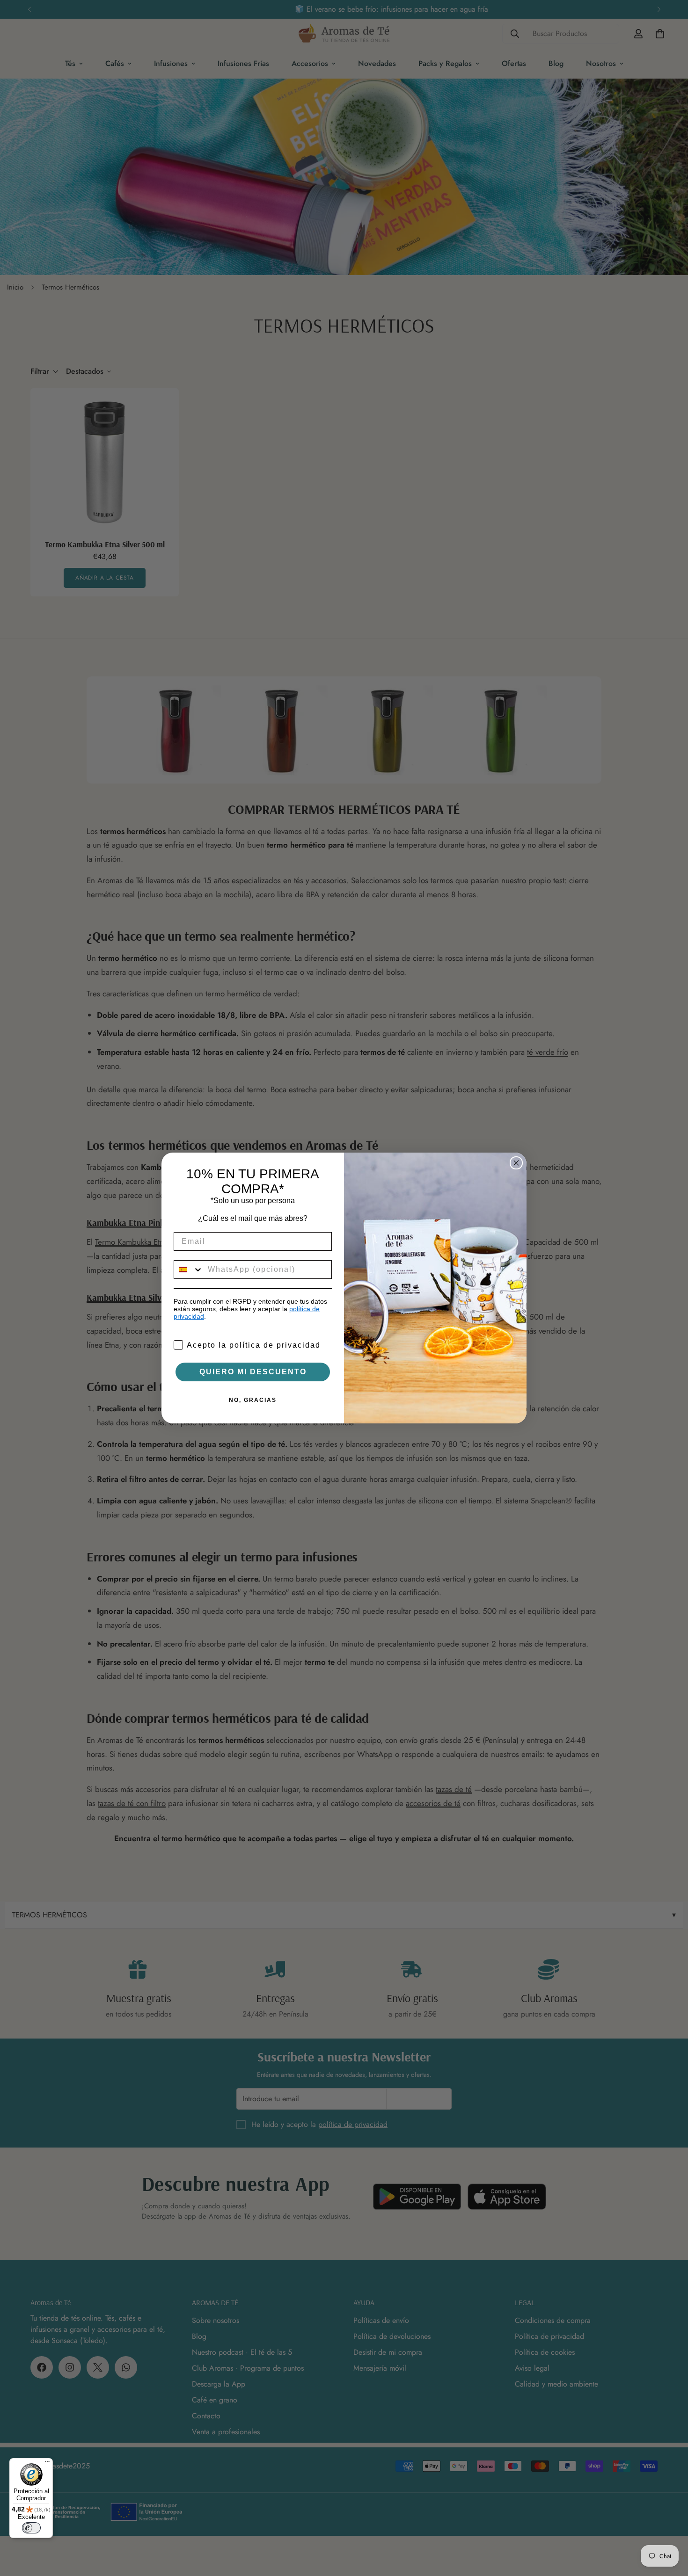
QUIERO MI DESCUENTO (253, 1372)
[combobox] (189, 1270)
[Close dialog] (516, 1163)
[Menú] (47, 2464)
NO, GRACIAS (253, 1400)
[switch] (31, 2528)
